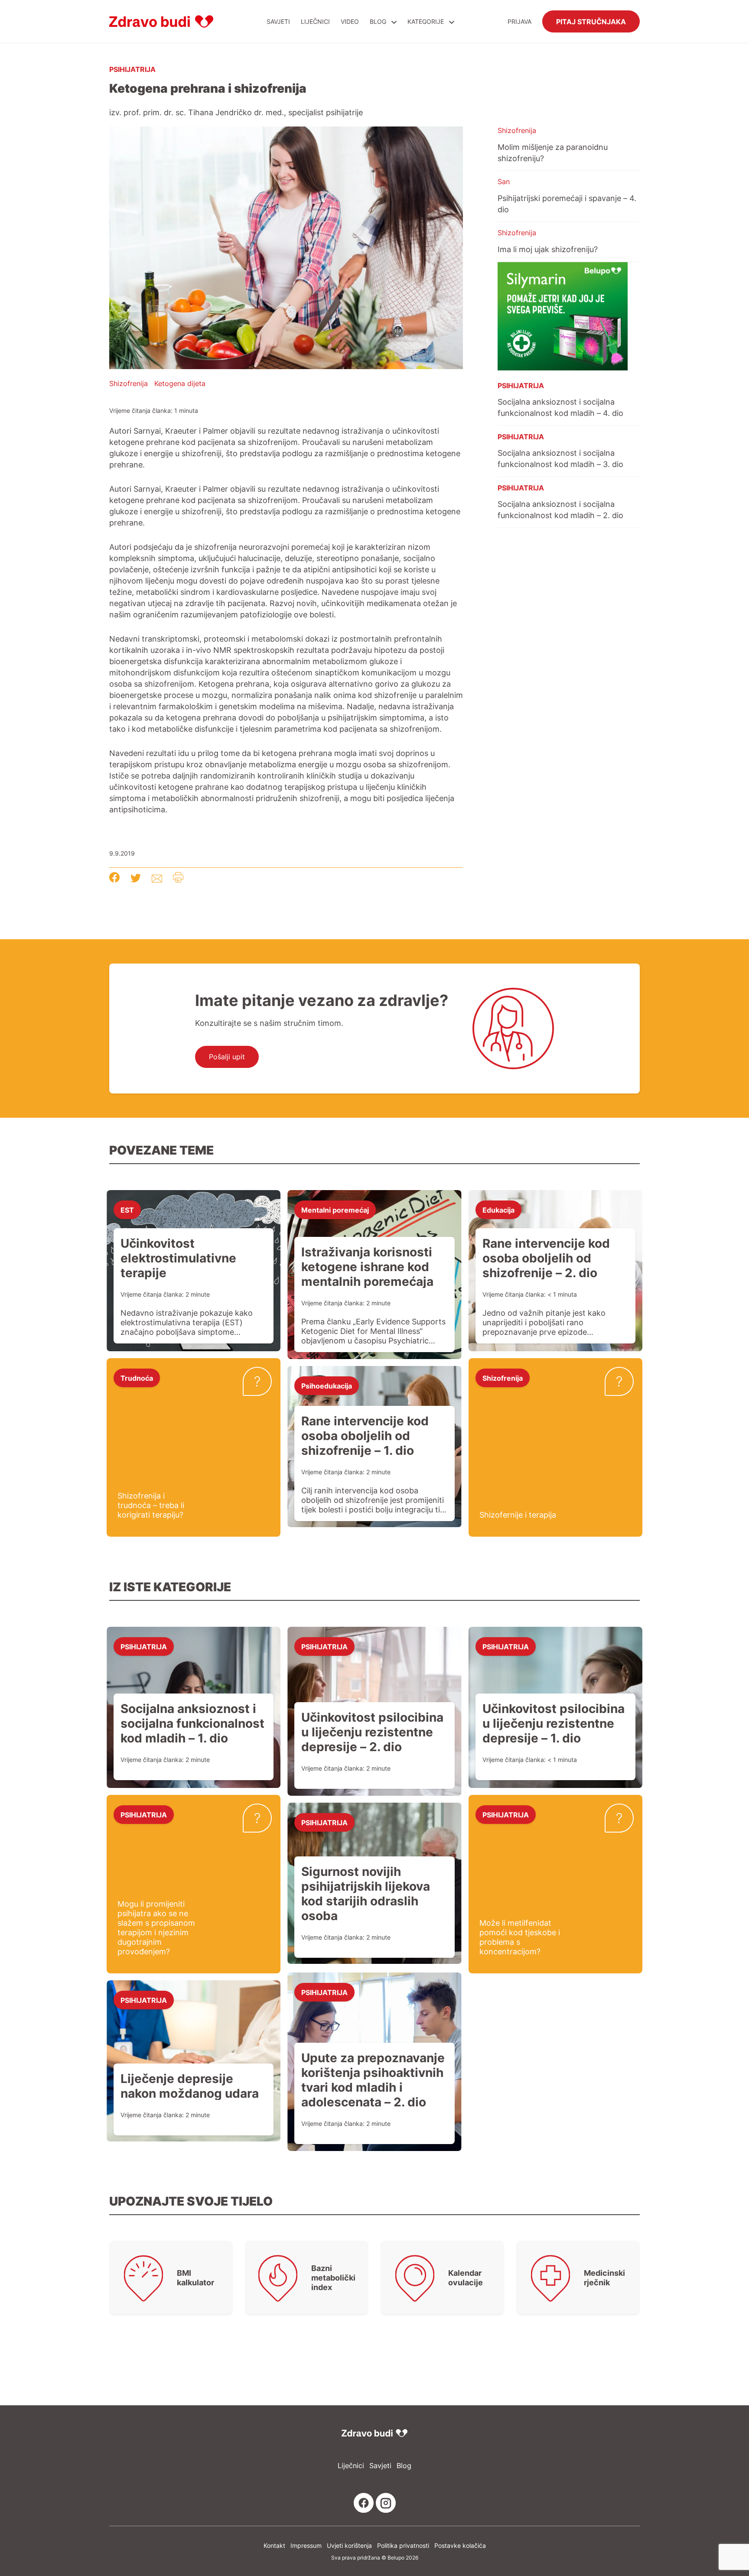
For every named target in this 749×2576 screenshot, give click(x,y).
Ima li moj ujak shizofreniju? (548, 249)
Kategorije (427, 21)
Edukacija (498, 1210)
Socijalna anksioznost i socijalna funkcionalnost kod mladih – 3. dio (560, 458)
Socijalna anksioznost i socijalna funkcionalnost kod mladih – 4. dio (560, 407)
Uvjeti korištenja (349, 2545)
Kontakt (274, 2545)
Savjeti (278, 21)
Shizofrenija (129, 383)
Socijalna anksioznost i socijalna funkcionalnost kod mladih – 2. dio (560, 509)
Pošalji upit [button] (227, 1057)
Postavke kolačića (460, 2545)
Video (350, 21)
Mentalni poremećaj (335, 1210)
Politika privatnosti (403, 2545)
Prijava (519, 21)
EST (127, 1210)
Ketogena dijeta (180, 383)
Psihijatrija (132, 69)
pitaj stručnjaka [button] (591, 21)
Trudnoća (137, 1378)
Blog (378, 21)
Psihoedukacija (327, 1385)
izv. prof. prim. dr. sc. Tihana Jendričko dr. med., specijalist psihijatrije (236, 112)
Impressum (306, 2545)
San (504, 182)
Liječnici (315, 21)
